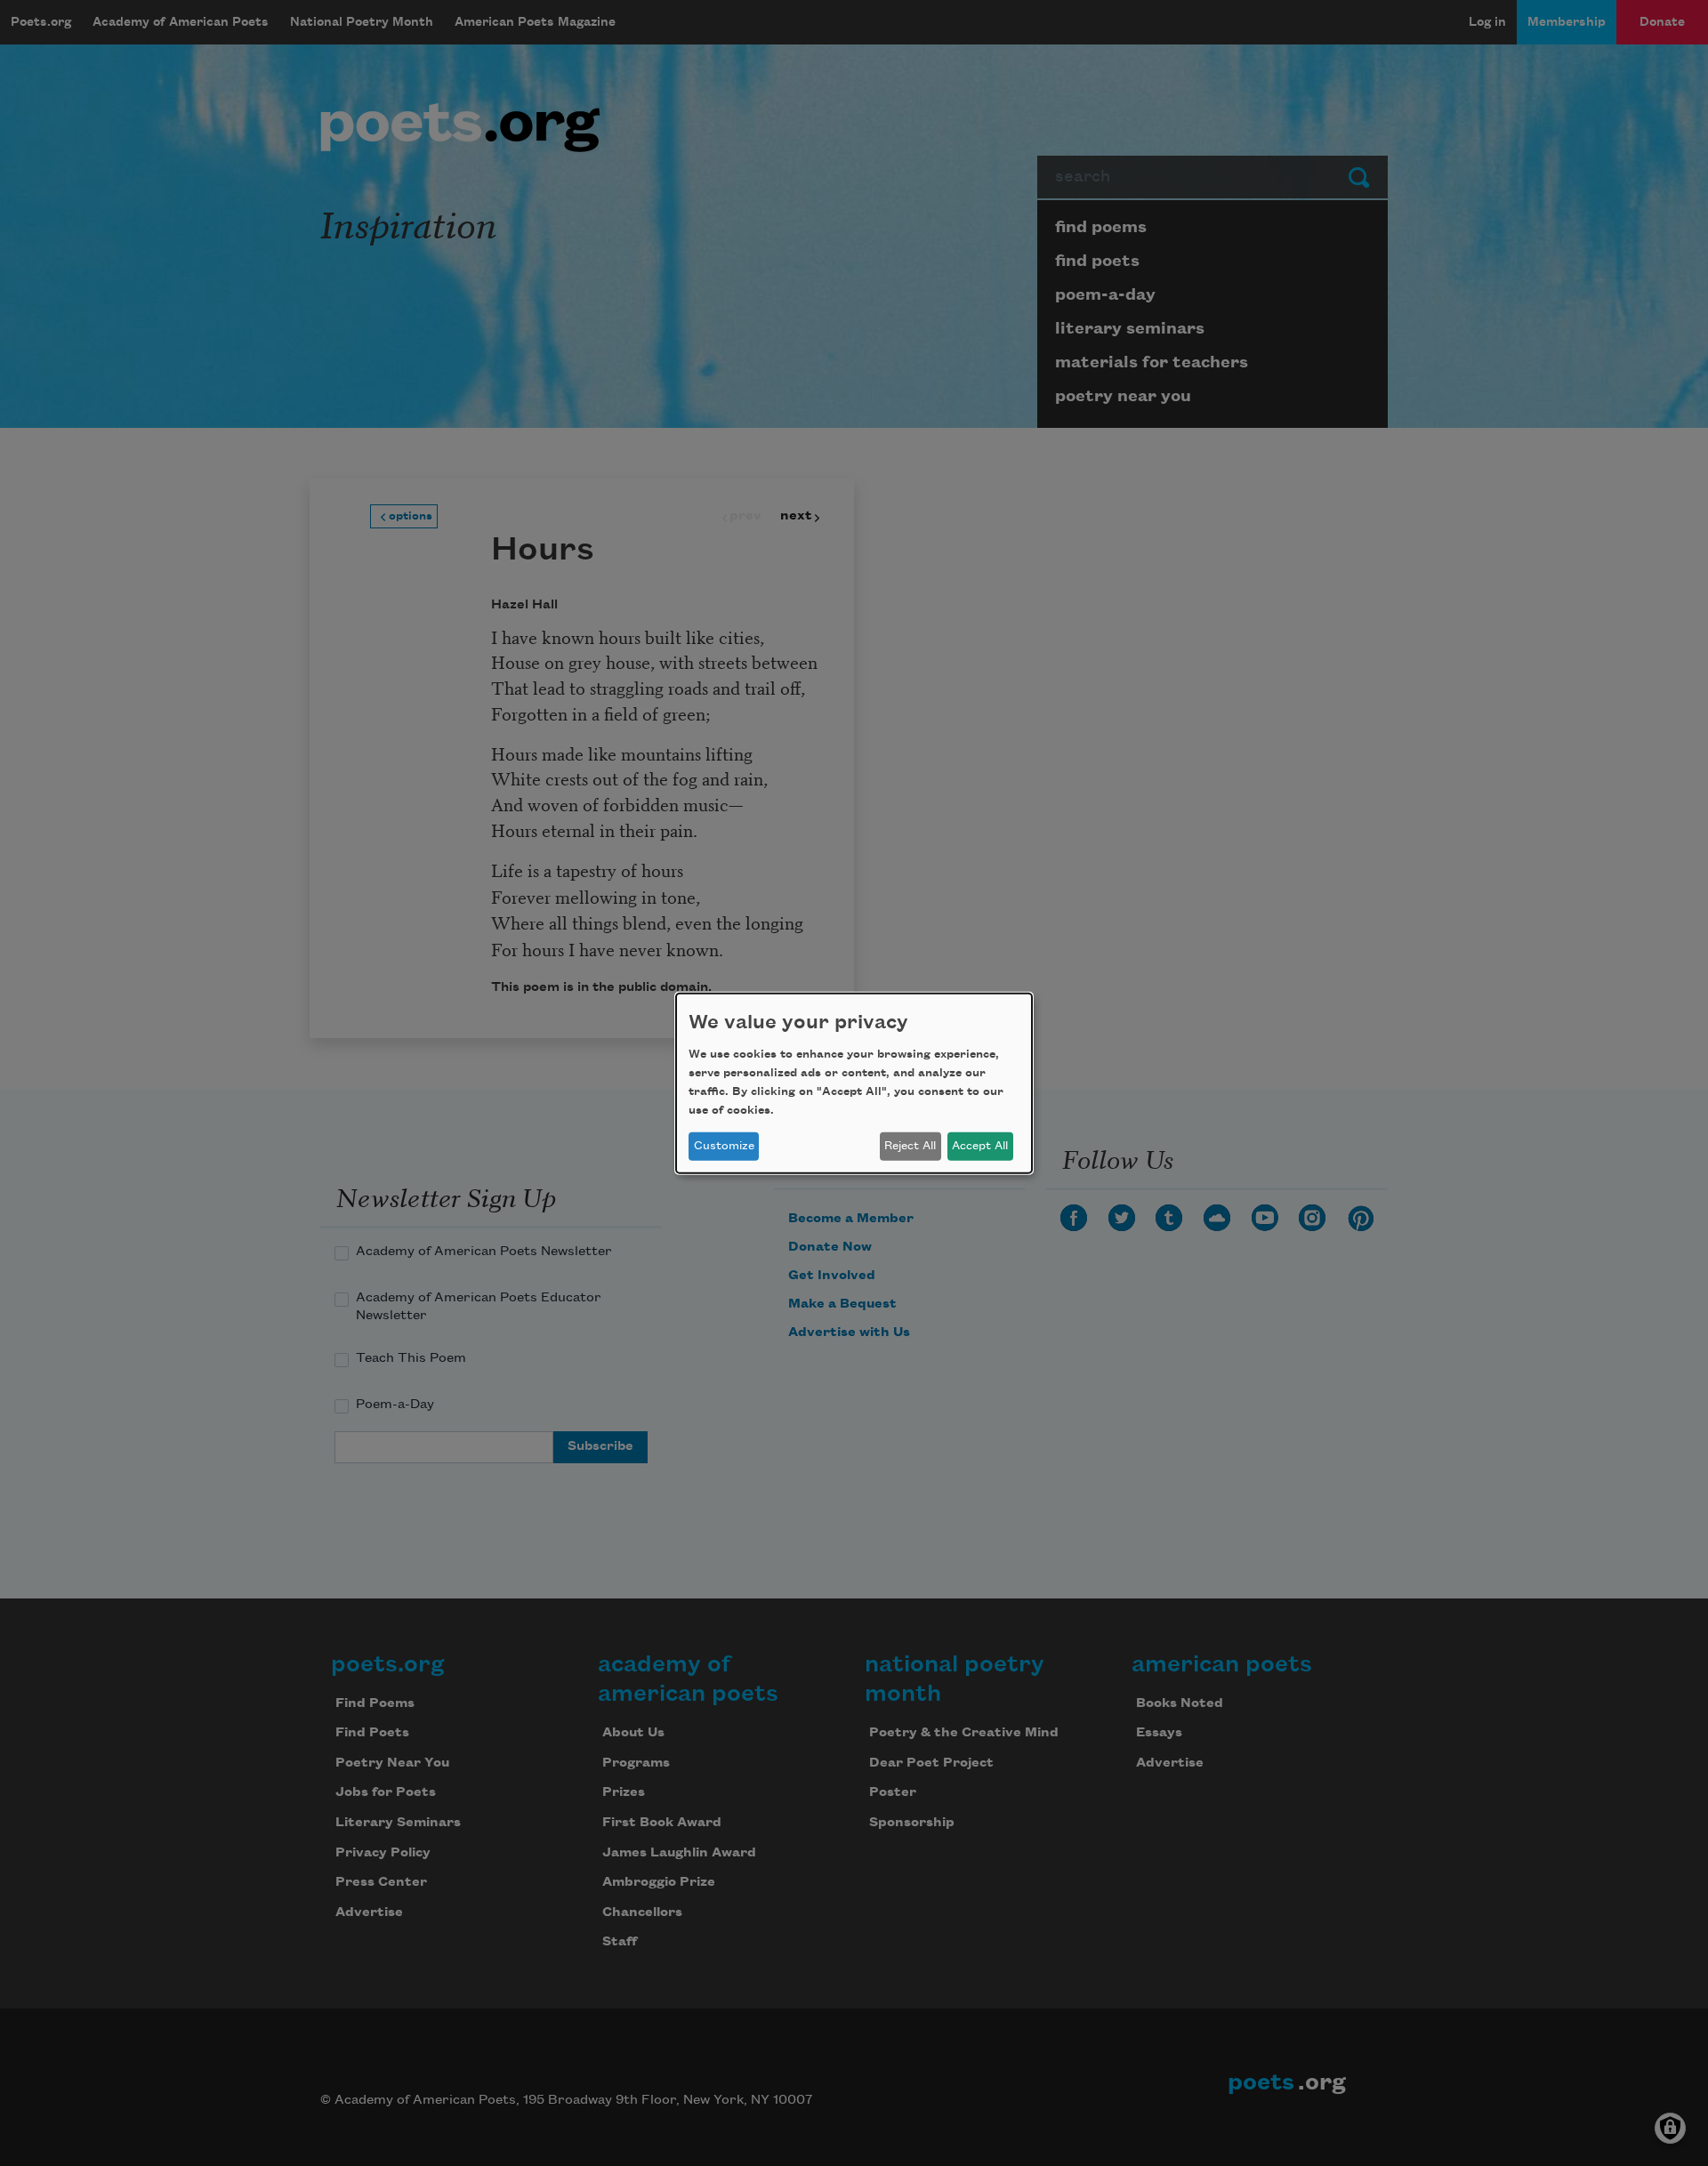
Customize (724, 1146)
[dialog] (854, 1083)
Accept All (980, 1146)
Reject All (910, 1146)
